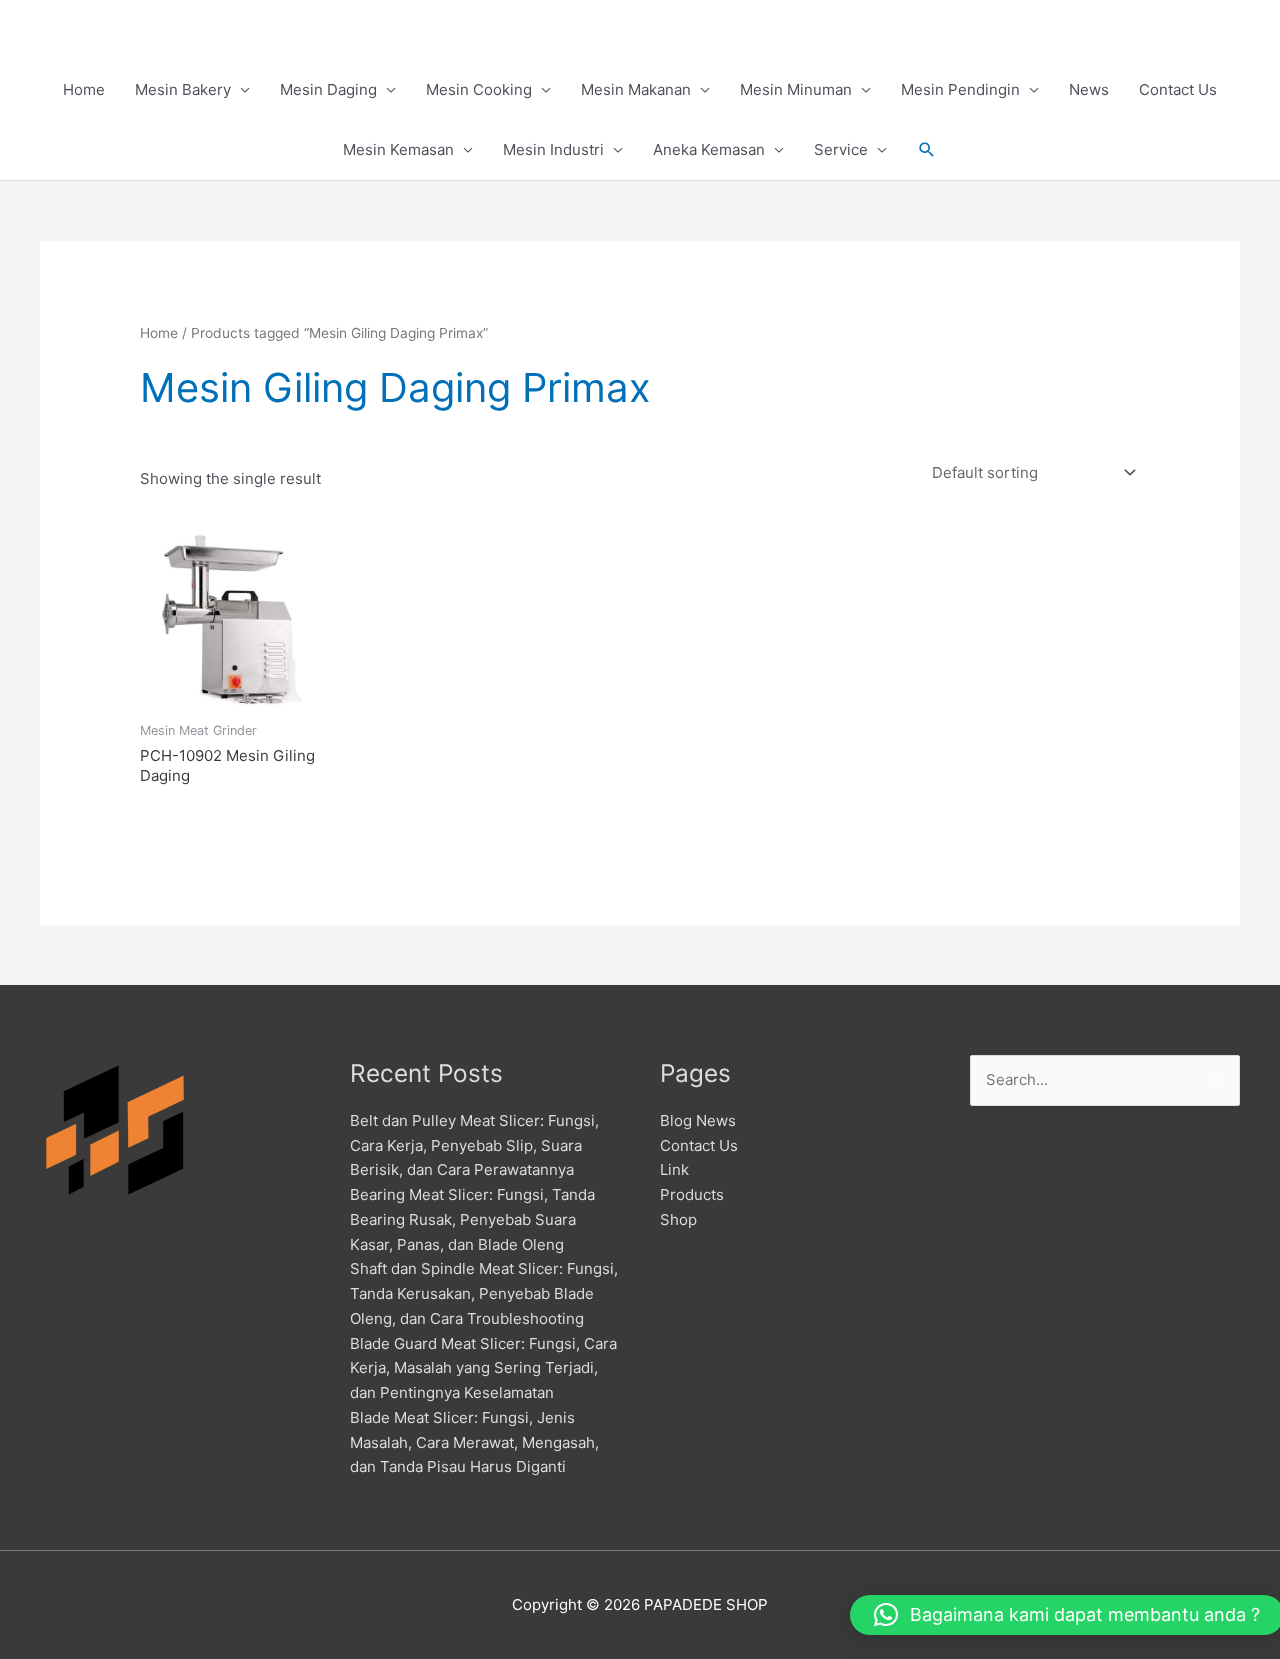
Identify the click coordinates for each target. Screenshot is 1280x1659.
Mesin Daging (328, 89)
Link (674, 1169)
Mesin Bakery (183, 89)
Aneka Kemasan (709, 149)
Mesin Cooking (479, 89)
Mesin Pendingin (960, 89)
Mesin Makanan (636, 89)
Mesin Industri (553, 149)
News (1089, 89)
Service (841, 149)
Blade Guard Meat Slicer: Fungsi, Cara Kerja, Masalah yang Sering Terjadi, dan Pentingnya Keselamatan (483, 1368)
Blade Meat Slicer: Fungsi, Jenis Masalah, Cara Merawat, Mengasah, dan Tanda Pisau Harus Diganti (474, 1442)
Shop (678, 1219)
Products (692, 1194)
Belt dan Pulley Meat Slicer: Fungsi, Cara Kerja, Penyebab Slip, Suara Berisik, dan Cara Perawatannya (474, 1145)
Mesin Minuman (796, 89)
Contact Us (1178, 89)
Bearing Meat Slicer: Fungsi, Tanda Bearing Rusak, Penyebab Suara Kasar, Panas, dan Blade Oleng (472, 1219)
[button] (927, 150)
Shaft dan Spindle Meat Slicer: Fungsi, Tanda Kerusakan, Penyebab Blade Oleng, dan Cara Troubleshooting (484, 1293)
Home (84, 89)
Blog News (698, 1120)
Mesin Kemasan (398, 149)
